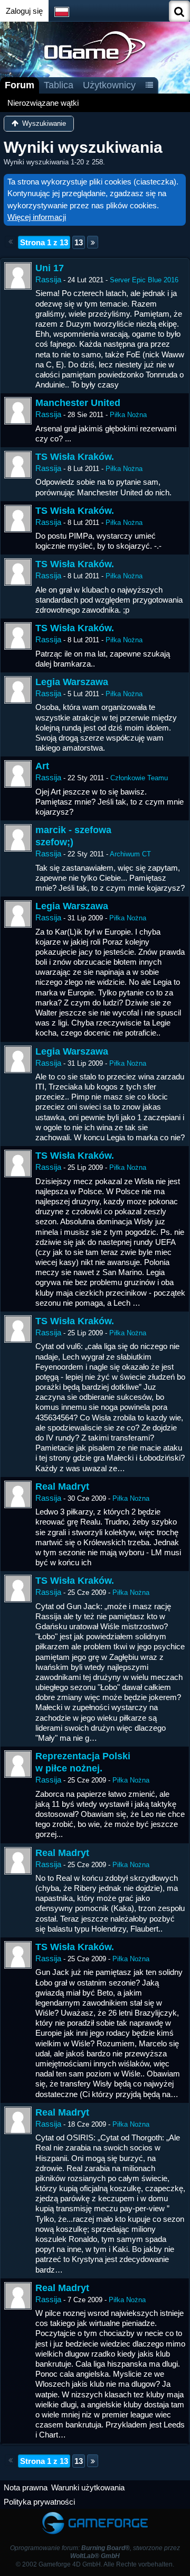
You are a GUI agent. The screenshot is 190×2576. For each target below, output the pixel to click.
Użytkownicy (109, 85)
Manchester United (78, 403)
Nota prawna (26, 2487)
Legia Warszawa (72, 682)
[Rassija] (18, 276)
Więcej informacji (37, 217)
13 (79, 242)
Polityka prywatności (39, 2502)
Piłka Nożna (128, 415)
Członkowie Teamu (139, 778)
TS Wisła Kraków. (75, 457)
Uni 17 (50, 268)
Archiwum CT (130, 854)
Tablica (59, 85)
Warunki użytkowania (88, 2487)
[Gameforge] (95, 2514)
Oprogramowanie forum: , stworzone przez (95, 2552)
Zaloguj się (24, 11)
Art (42, 766)
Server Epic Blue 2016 (144, 280)
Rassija (48, 279)
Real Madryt (62, 1486)
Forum (20, 85)
